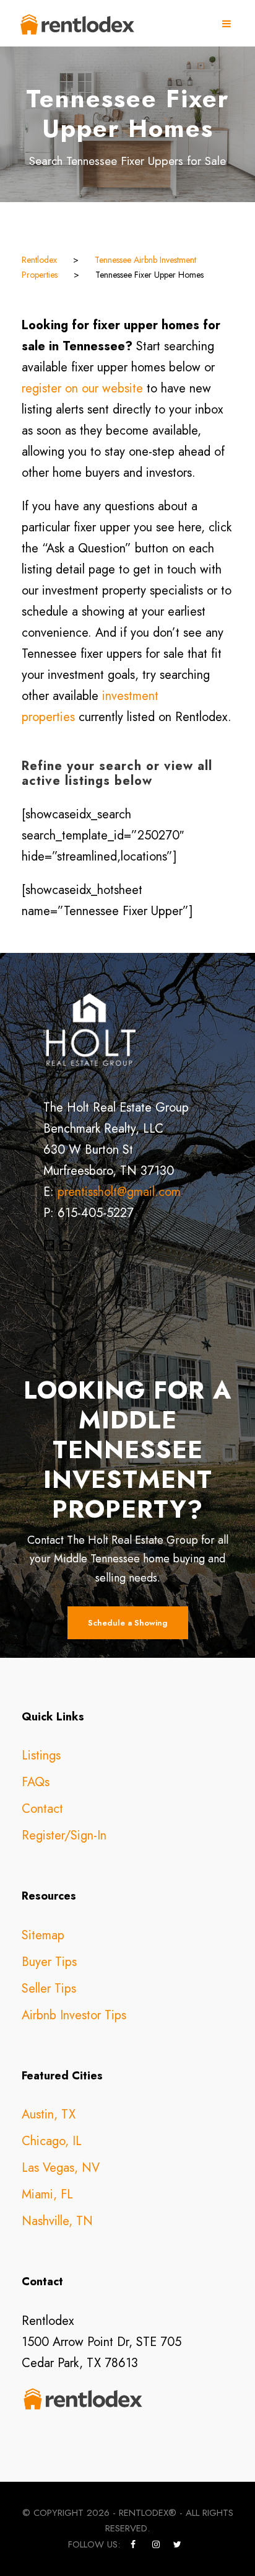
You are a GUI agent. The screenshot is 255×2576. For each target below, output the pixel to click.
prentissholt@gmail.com (119, 1192)
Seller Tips (49, 1989)
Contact (42, 1809)
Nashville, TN (57, 2221)
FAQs (36, 1782)
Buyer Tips (49, 1962)
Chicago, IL (52, 2141)
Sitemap (43, 1935)
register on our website (82, 388)
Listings (41, 1755)
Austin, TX (49, 2114)
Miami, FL (47, 2194)
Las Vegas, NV (61, 2168)
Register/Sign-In (64, 1835)
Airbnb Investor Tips (74, 2015)
